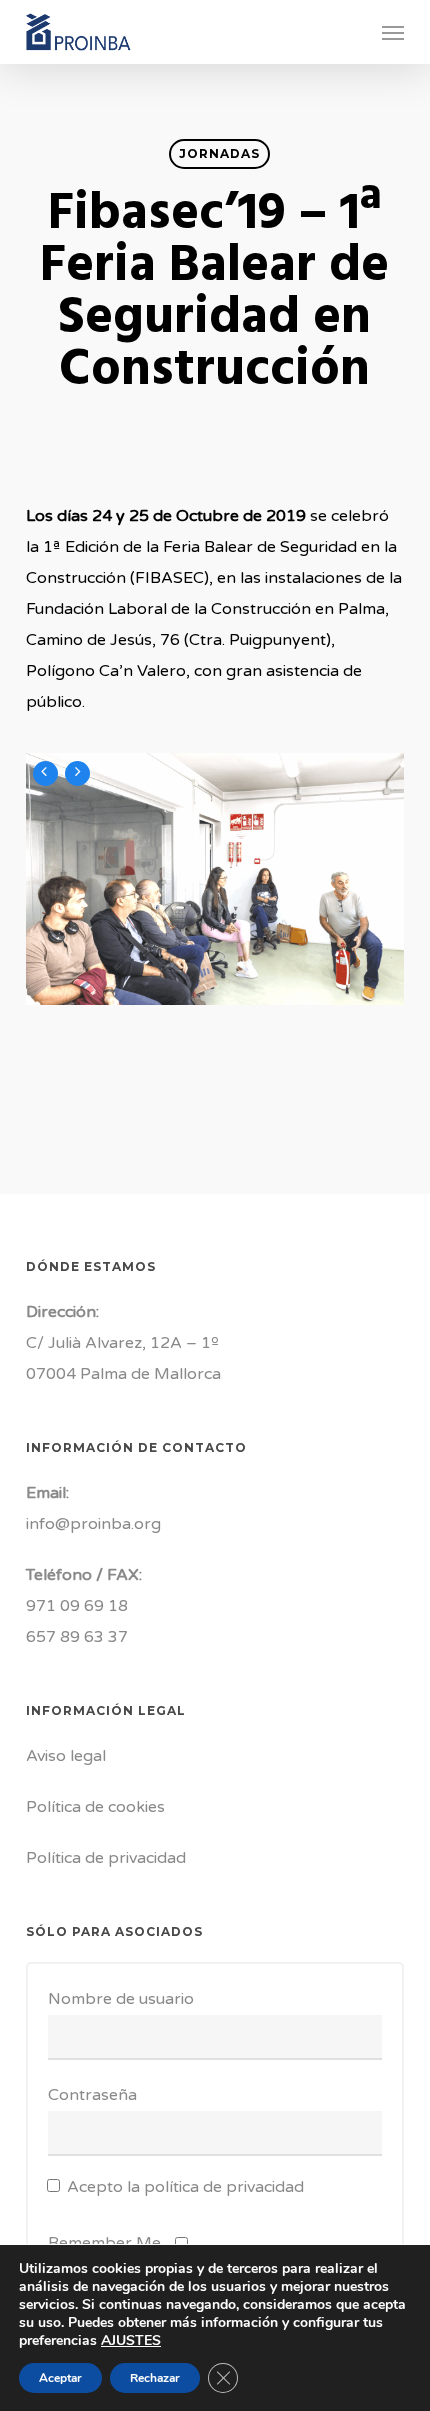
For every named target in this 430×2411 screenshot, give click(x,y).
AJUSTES (131, 2341)
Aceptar (60, 2378)
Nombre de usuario (121, 1999)
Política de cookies (95, 1807)
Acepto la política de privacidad (185, 2187)
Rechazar (155, 2378)
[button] (393, 32)
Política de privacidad (106, 1858)
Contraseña (92, 2095)
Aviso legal (66, 1756)
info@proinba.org (93, 1524)
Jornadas (219, 153)
